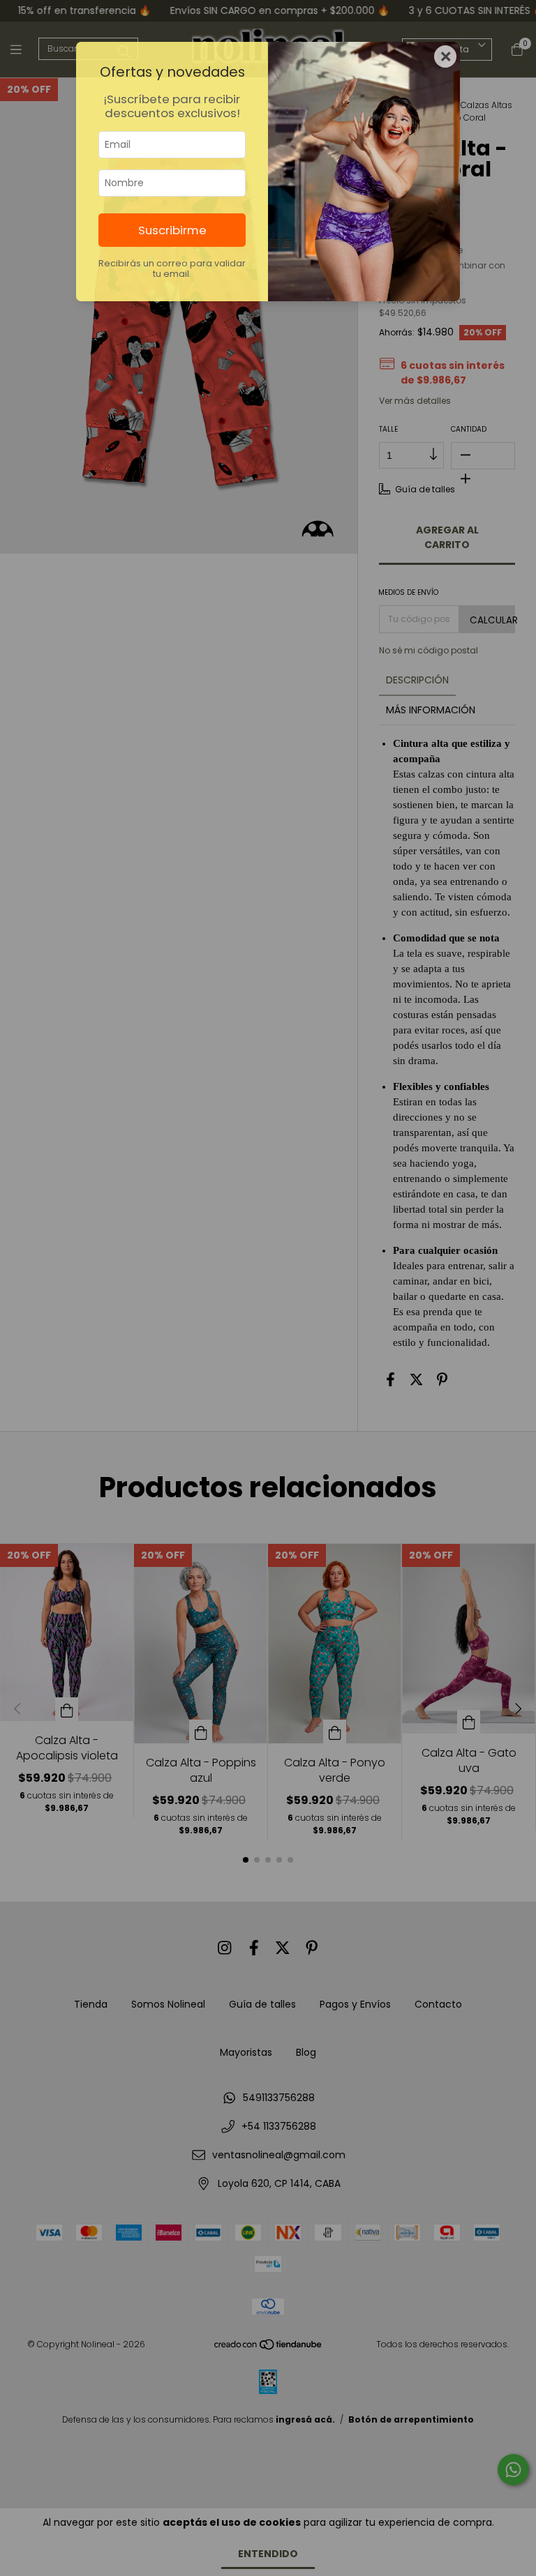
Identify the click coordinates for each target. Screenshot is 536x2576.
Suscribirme (172, 230)
